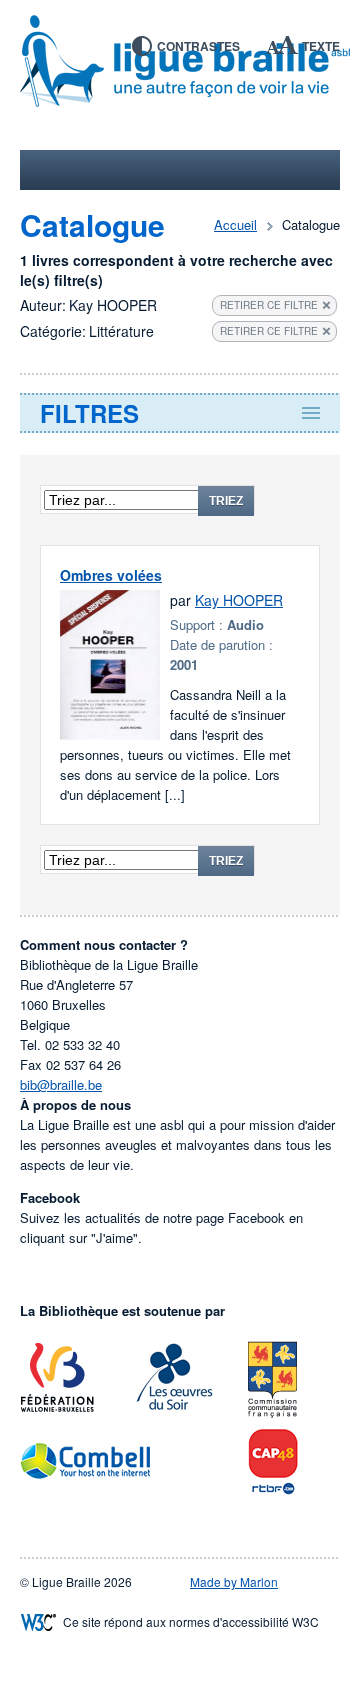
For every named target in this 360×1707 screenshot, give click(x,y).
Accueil (235, 224)
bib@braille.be (61, 1084)
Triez (226, 501)
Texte (321, 46)
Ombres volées (111, 575)
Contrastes (198, 46)
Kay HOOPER (239, 600)
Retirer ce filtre (269, 305)
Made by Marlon (234, 1581)
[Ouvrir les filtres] (180, 413)
